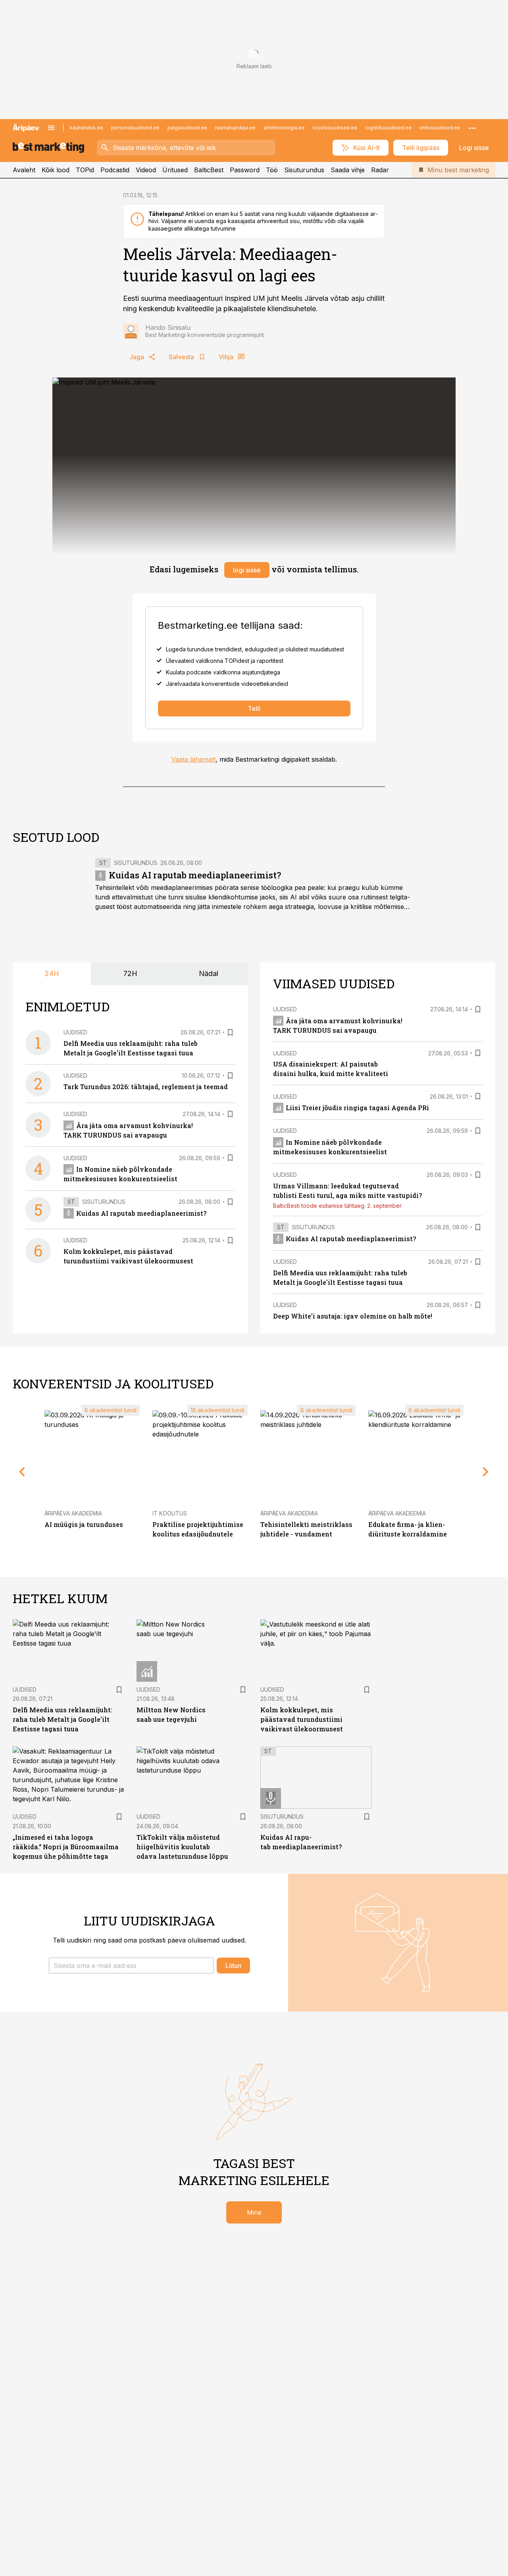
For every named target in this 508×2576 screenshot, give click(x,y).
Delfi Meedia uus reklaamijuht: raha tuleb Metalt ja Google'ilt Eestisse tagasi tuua (63, 1719)
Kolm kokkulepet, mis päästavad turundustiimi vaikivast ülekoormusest (302, 1719)
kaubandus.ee (87, 128)
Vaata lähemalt (193, 759)
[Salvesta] (230, 1032)
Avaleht (24, 170)
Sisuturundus (304, 170)
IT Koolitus (170, 1513)
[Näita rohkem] (472, 128)
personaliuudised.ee (135, 128)
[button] (131, 1966)
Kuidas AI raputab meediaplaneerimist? (195, 875)
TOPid (85, 170)
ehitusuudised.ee (440, 128)
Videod (146, 170)
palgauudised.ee (187, 128)
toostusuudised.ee (335, 128)
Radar (380, 170)
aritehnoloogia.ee (284, 128)
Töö (272, 170)
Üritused (175, 170)
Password (245, 170)
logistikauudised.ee (388, 128)
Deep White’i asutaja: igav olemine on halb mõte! (353, 1316)
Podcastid (115, 170)
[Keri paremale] (486, 1472)
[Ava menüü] (51, 128)
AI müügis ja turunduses (84, 1524)
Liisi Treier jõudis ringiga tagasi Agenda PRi (357, 1108)
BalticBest (209, 170)
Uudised (75, 1032)
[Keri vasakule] (22, 1472)
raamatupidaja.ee (235, 128)
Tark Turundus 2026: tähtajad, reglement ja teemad (146, 1087)
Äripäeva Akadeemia (73, 1513)
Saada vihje (348, 170)
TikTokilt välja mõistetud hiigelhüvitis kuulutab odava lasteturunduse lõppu (182, 1847)
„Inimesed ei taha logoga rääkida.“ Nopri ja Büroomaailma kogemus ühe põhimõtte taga (66, 1847)
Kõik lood (56, 170)
